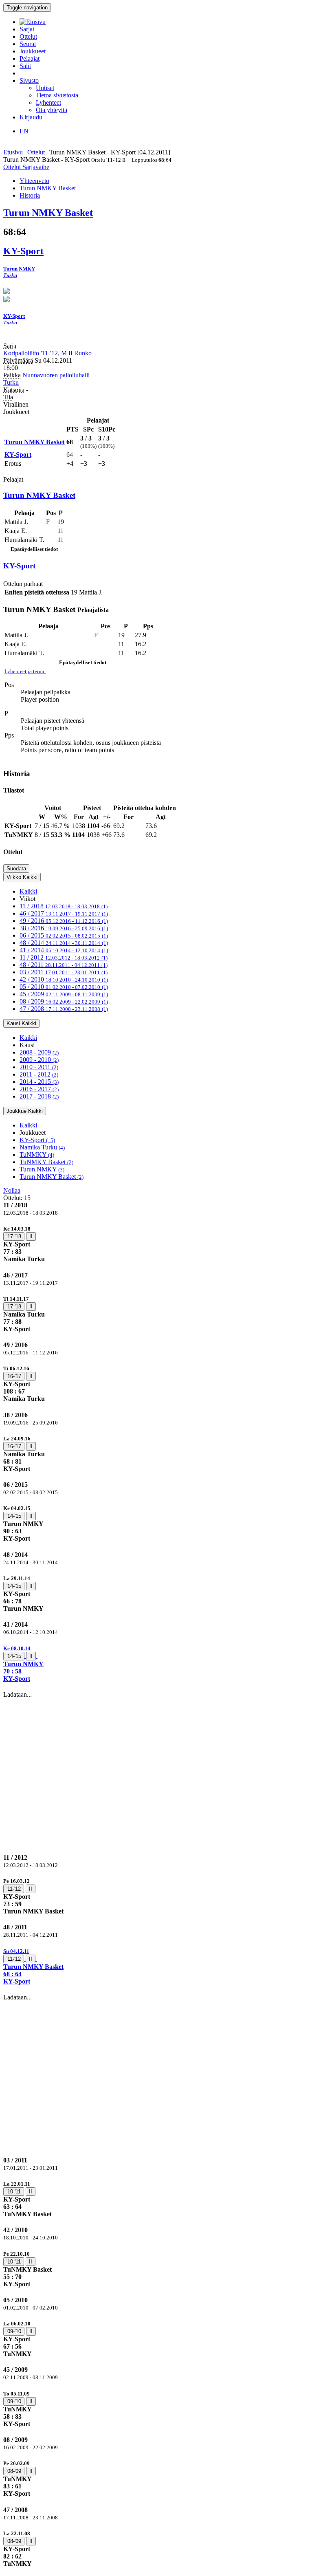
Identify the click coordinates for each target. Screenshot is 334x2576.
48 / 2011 (64, 965)
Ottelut (28, 36)
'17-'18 (14, 1236)
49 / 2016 (64, 921)
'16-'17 (14, 1376)
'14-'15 (14, 1516)
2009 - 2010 (39, 1060)
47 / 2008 (64, 1009)
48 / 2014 (64, 943)
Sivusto (29, 80)
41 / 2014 (64, 950)
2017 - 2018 (39, 1096)
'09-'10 (14, 2331)
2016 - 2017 (39, 1089)
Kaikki (28, 891)
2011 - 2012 (39, 1074)
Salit (25, 66)
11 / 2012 (64, 957)
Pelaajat (30, 58)
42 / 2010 (64, 979)
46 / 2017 (64, 913)
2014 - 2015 (39, 1082)
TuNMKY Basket (46, 1162)
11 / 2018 (64, 906)
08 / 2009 (64, 1001)
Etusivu (13, 152)
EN (24, 131)
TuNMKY (37, 1155)
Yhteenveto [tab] (34, 181)
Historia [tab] (30, 195)
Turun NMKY (42, 1169)
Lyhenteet (48, 102)
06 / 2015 (64, 935)
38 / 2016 (64, 928)
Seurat (28, 44)
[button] (167, 1663)
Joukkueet (33, 51)
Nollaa (12, 1190)
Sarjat (27, 29)
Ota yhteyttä (52, 110)
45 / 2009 (64, 994)
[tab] (167, 1244)
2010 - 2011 (39, 1067)
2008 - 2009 (39, 1052)
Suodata (16, 869)
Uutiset (45, 88)
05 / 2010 (64, 987)
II (31, 1236)
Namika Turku (42, 1147)
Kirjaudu (31, 117)
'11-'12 (14, 1889)
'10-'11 (14, 2192)
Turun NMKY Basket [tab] (48, 188)
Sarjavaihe (36, 167)
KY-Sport (37, 1140)
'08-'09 (14, 2471)
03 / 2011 (64, 972)
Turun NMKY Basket (52, 1177)
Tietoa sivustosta (57, 95)
